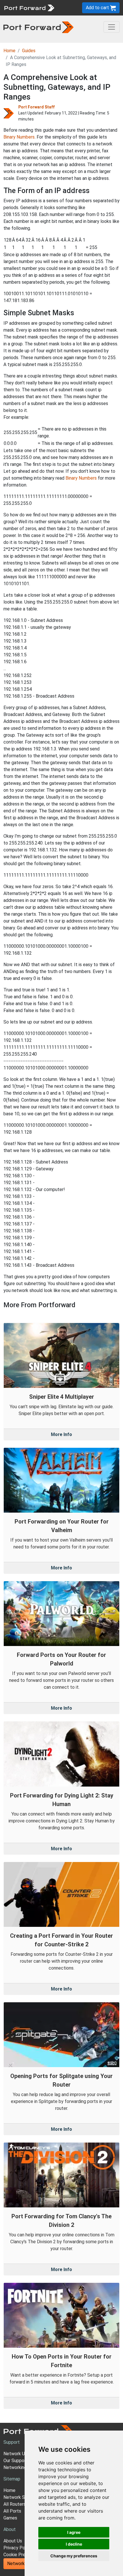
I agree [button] (74, 2532)
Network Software (22, 2497)
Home (9, 51)
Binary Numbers (19, 137)
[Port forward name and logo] (29, 7)
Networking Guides (22, 2467)
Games (10, 2518)
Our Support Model (23, 2461)
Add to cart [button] (98, 8)
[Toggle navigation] (112, 27)
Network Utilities (24, 2564)
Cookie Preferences (24, 2555)
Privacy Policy (18, 2548)
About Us (13, 2541)
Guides (29, 51)
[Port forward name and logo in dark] (38, 27)
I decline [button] (74, 2544)
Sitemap (12, 2479)
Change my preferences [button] (74, 2556)
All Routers (15, 2504)
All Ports (12, 2511)
